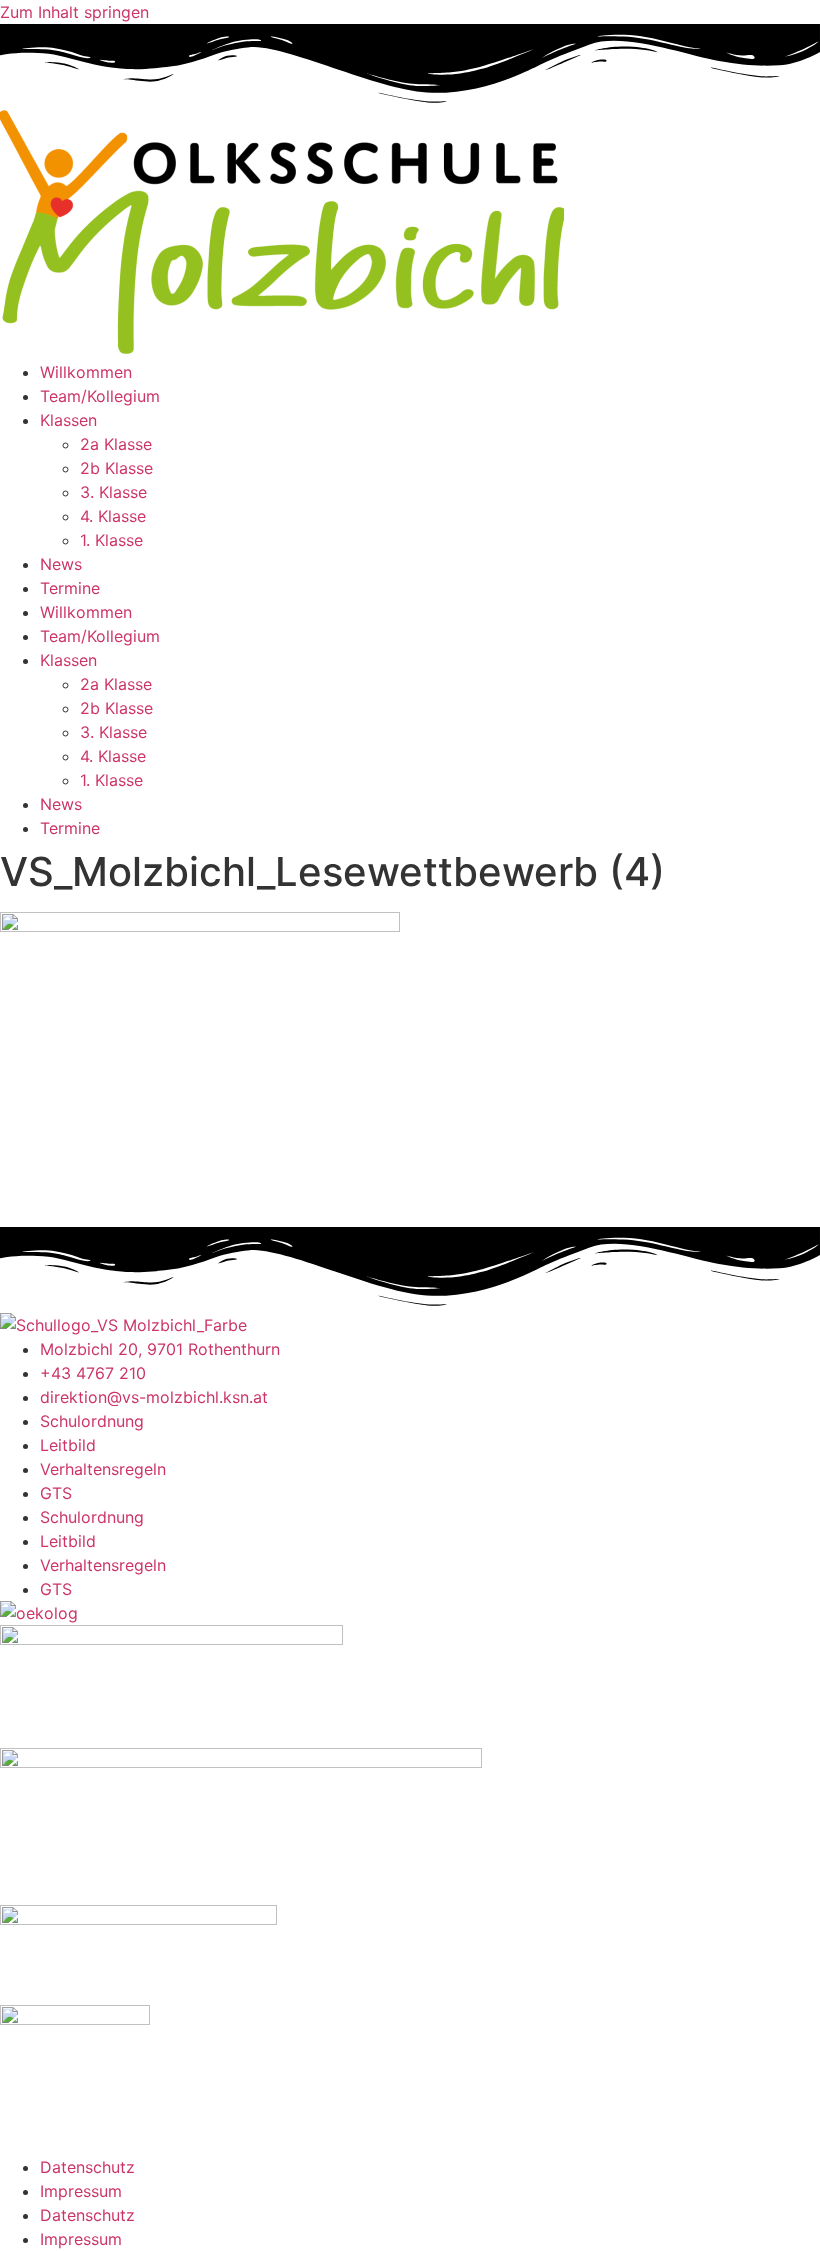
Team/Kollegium (100, 396)
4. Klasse (113, 516)
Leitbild (68, 1445)
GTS (56, 1493)
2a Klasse (116, 444)
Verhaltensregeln (103, 1469)
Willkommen (86, 372)
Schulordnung (92, 1421)
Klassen (68, 420)
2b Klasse (116, 468)
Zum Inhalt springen (74, 12)
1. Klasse (111, 540)
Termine (70, 588)
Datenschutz (87, 2167)
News (61, 564)
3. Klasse (113, 492)
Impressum (81, 2191)
